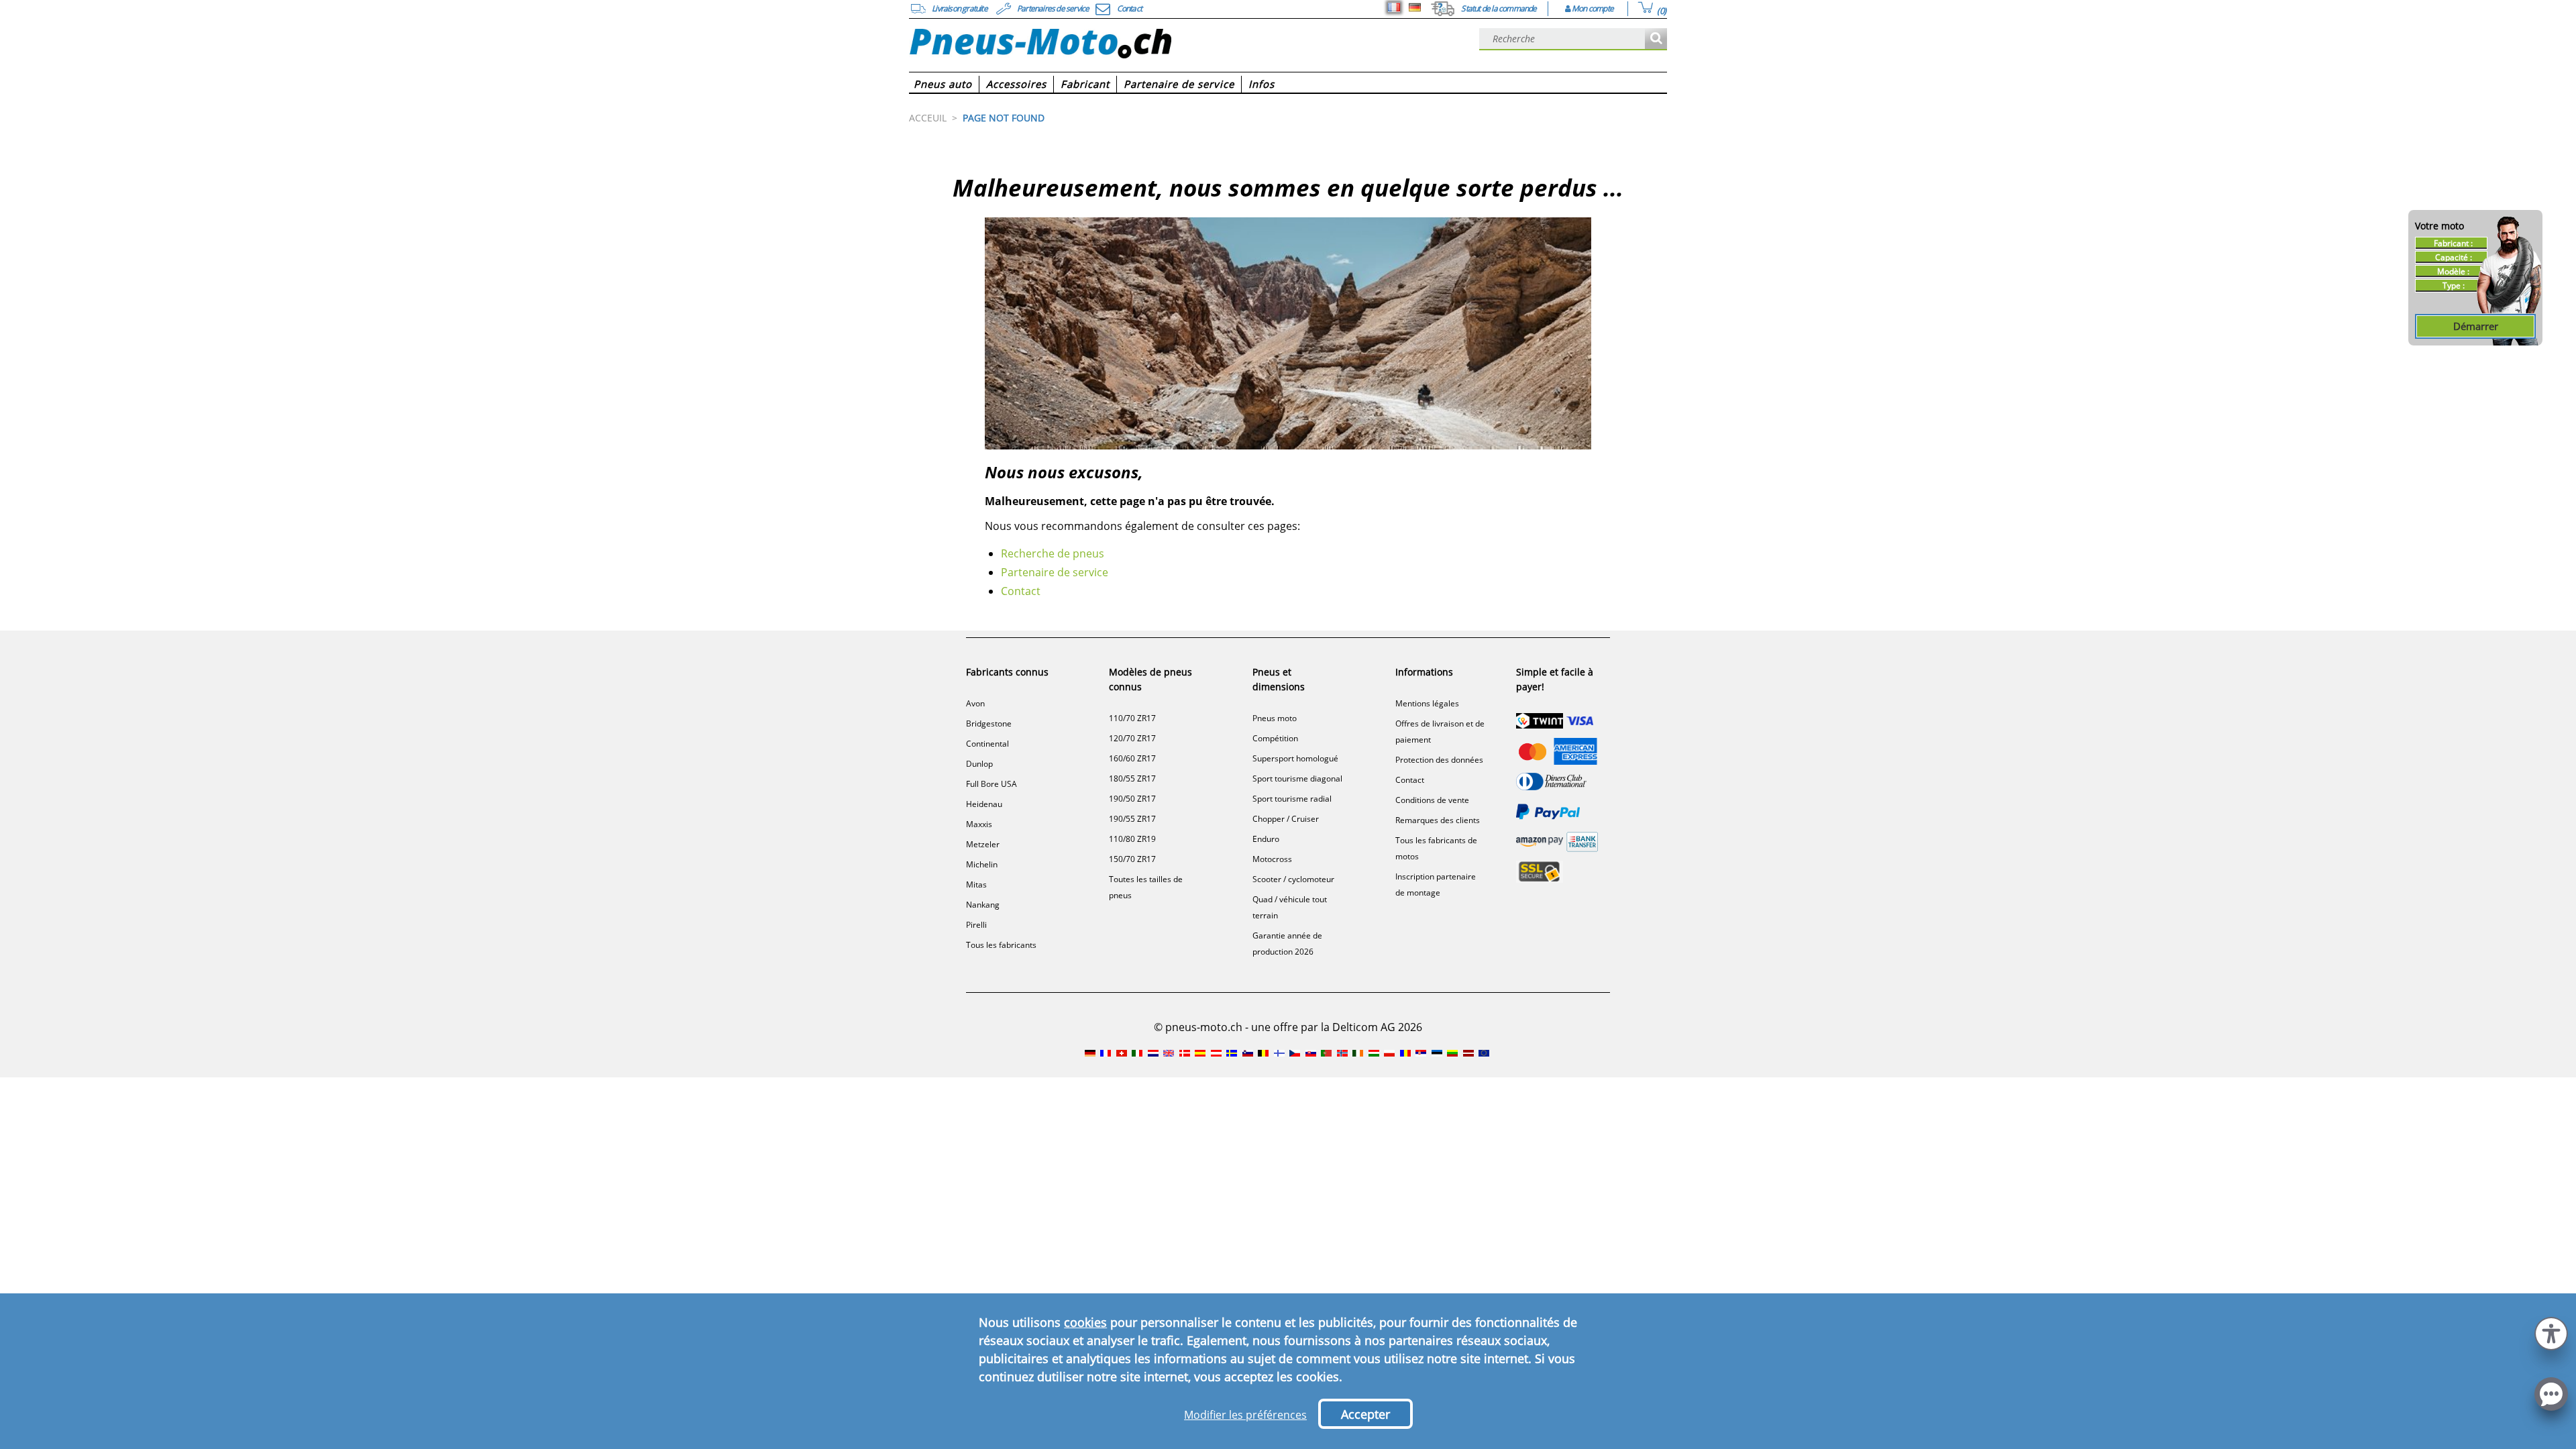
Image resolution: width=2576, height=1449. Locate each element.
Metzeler (983, 844)
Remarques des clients (1438, 820)
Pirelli (976, 925)
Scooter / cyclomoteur (1293, 879)
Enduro (1266, 839)
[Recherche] (1656, 39)
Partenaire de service (1055, 572)
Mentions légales (1427, 703)
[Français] (1394, 7)
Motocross (1272, 859)
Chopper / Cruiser (1286, 819)
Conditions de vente (1432, 800)
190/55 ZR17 (1132, 819)
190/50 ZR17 (1132, 799)
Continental (987, 744)
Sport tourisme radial (1292, 799)
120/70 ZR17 (1132, 738)
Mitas (976, 884)
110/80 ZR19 (1132, 839)
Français (1394, 7)
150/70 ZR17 (1132, 859)
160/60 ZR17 (1132, 758)
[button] (2551, 1332)
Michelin (982, 864)
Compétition (1275, 738)
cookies (1085, 1322)
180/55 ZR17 (1132, 779)
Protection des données (1439, 760)
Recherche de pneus (1053, 553)
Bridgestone (989, 723)
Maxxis (979, 824)
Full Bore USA (991, 784)
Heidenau (984, 804)
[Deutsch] (1415, 7)
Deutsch (1415, 7)
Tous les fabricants (1001, 945)
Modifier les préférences (1245, 1415)
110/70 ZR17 (1132, 718)
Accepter (1365, 1414)
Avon (975, 703)
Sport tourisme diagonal (1297, 779)
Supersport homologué (1295, 758)
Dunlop (979, 764)
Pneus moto (1275, 718)
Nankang (983, 905)
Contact (1021, 591)
